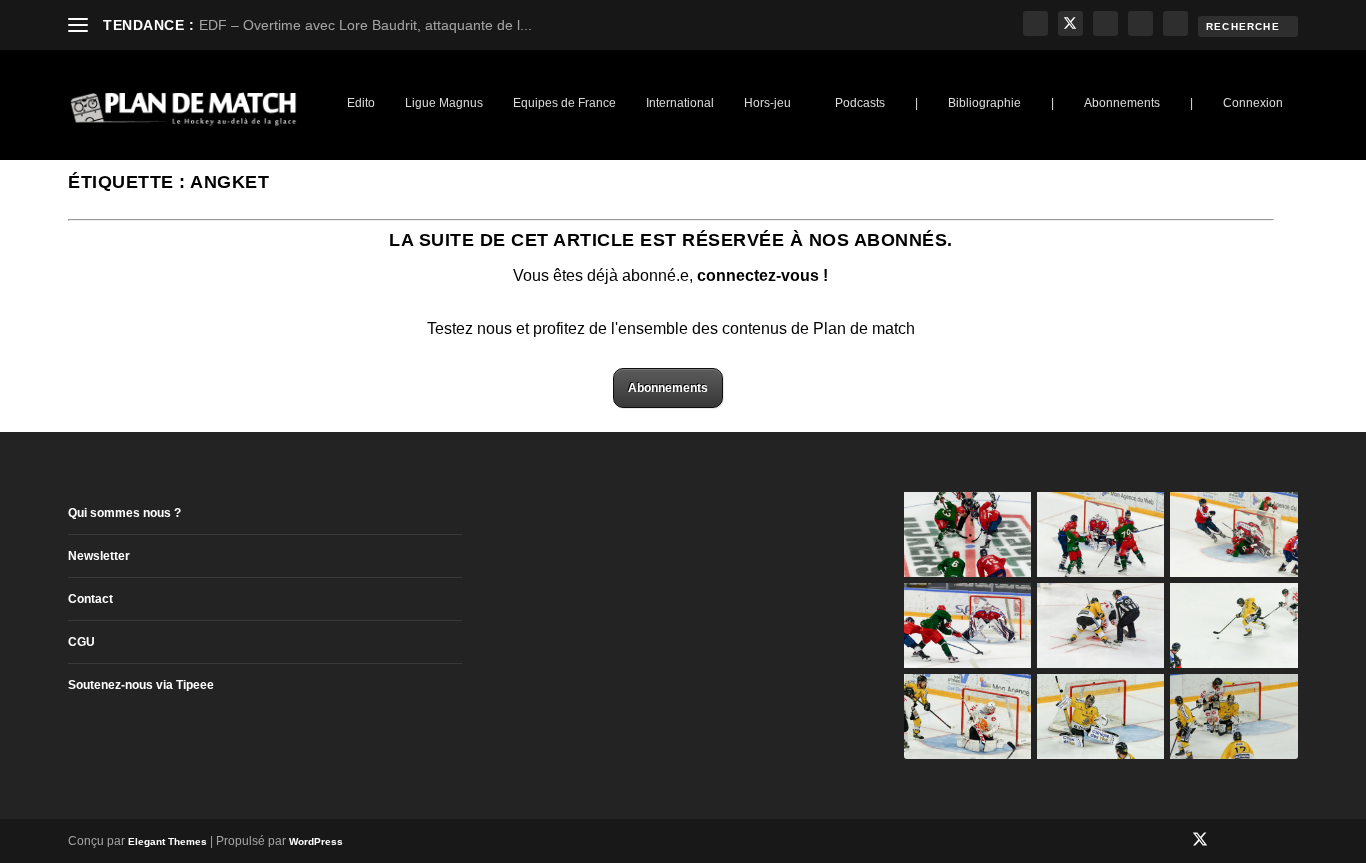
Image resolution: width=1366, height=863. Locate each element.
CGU (81, 642)
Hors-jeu (767, 103)
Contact (90, 599)
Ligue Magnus (444, 103)
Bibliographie (984, 103)
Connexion (1253, 103)
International (680, 103)
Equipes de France (564, 103)
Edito (361, 103)
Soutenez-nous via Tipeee (141, 685)
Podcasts (860, 103)
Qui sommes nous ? (124, 513)
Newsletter (99, 556)
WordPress (316, 841)
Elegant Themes (167, 841)
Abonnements (1122, 103)
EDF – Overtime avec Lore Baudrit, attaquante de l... (365, 25)
